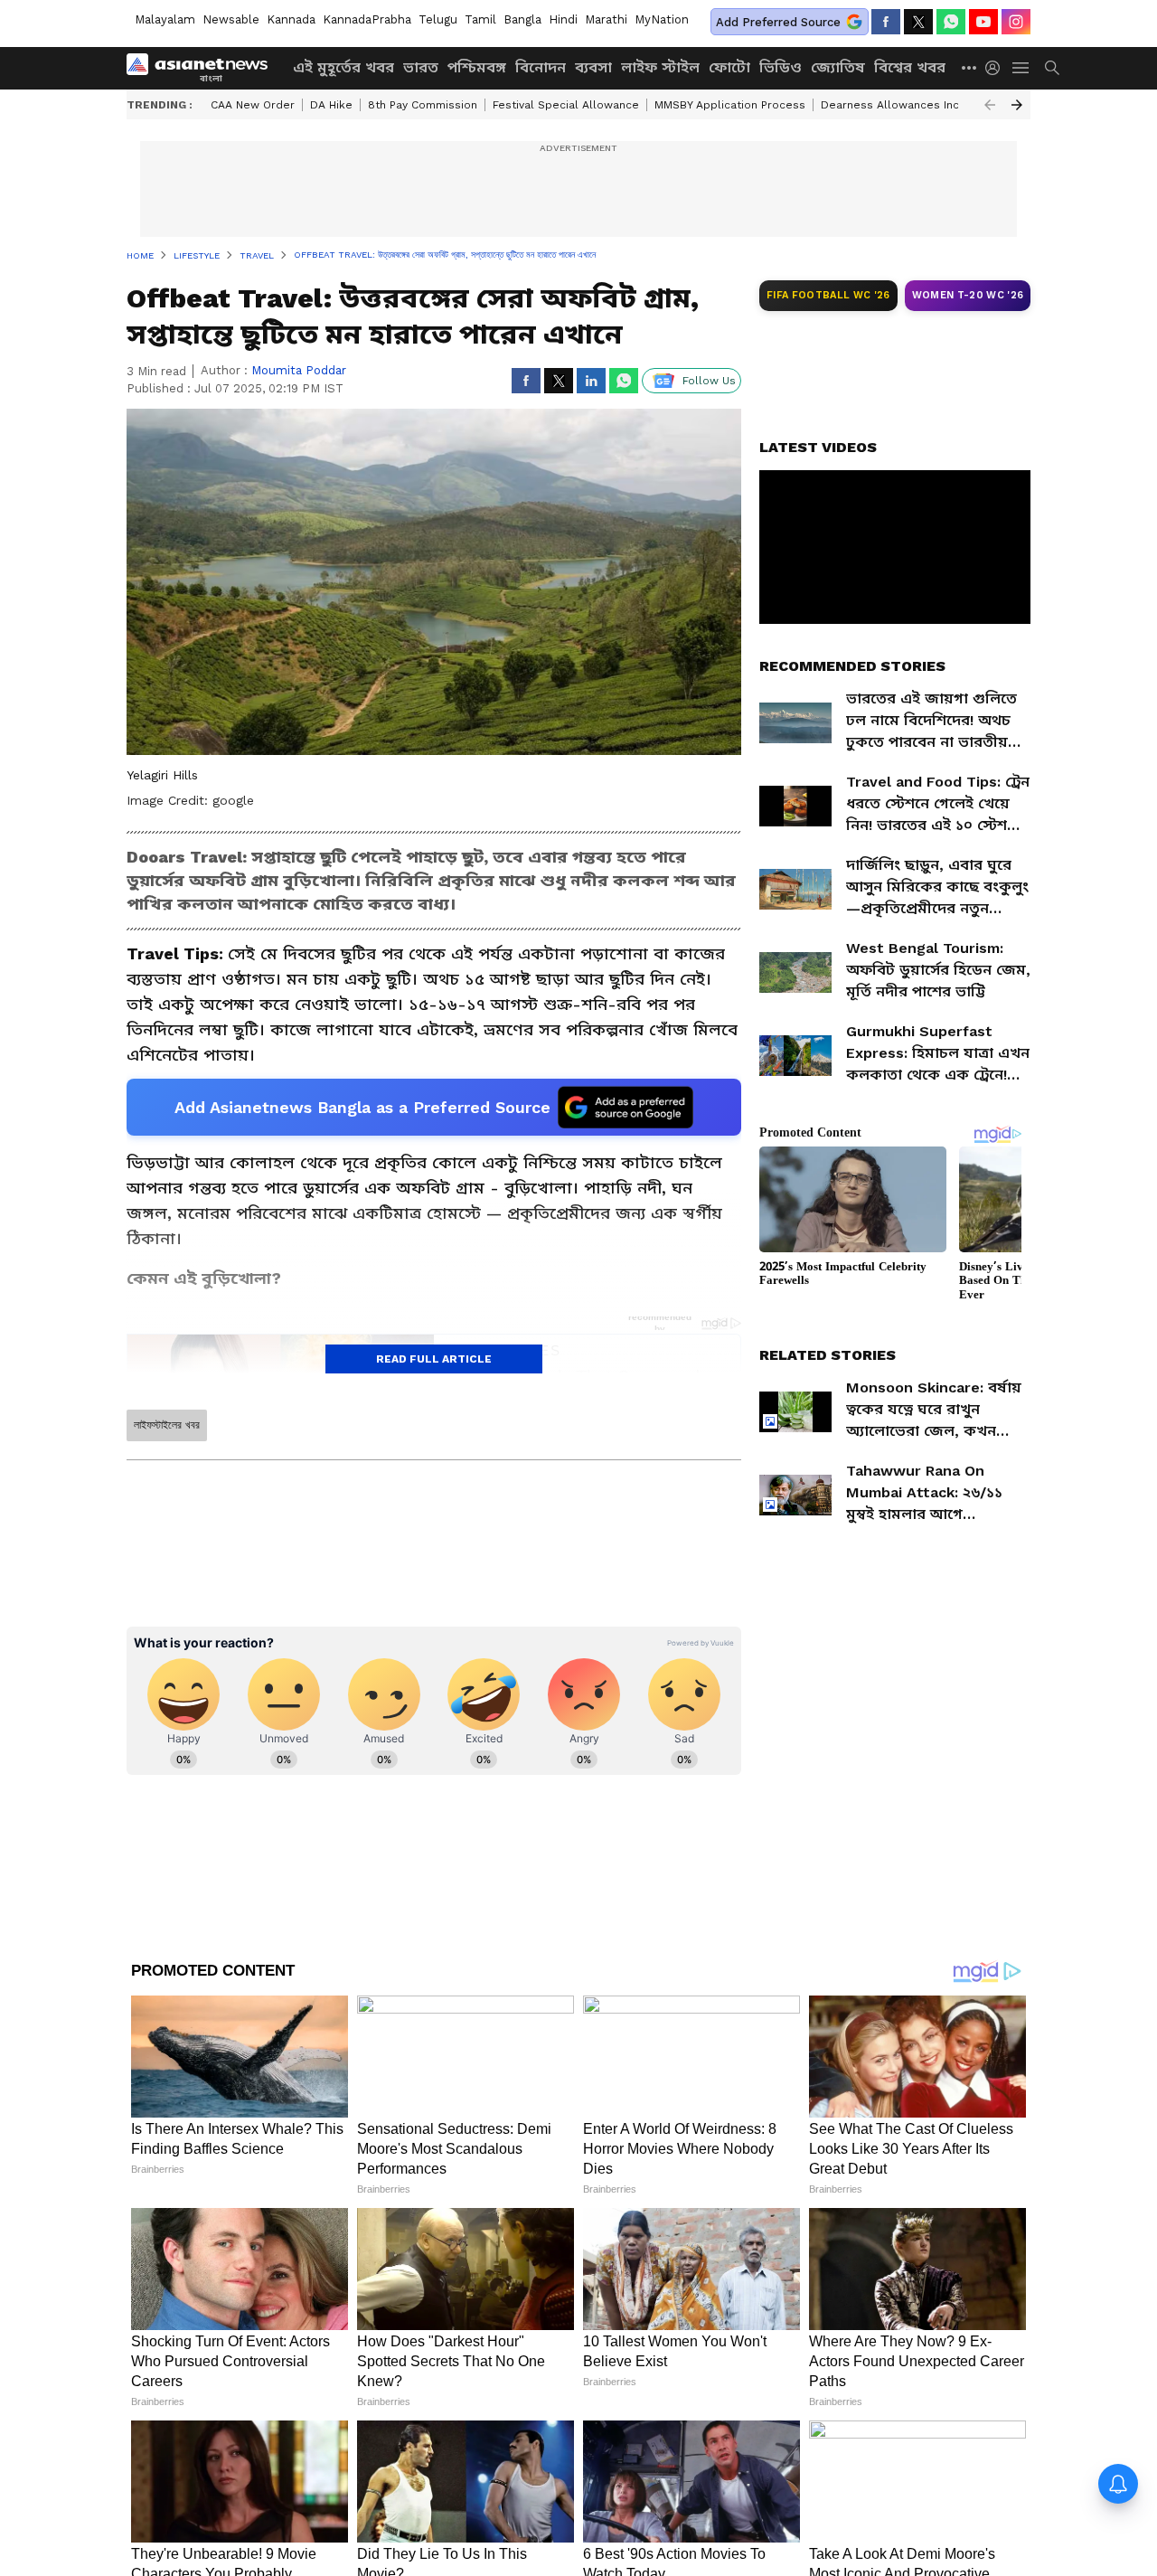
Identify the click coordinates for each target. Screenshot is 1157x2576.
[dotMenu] (970, 67)
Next (1017, 105)
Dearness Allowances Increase (906, 105)
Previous (990, 105)
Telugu (438, 19)
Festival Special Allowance (566, 105)
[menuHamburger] (1021, 68)
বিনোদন (541, 67)
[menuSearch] (1052, 68)
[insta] (1016, 22)
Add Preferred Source (778, 22)
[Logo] (203, 68)
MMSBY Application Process (730, 105)
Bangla (522, 19)
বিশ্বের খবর (910, 67)
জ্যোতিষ (838, 67)
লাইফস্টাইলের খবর (167, 1425)
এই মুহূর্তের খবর (343, 67)
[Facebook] (886, 22)
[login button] (997, 68)
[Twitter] (918, 22)
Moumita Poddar (299, 370)
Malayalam (165, 19)
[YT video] (983, 22)
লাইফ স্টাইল (660, 67)
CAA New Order (253, 105)
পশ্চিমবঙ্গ (477, 67)
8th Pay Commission (423, 105)
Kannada (291, 19)
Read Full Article (434, 1359)
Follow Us (709, 381)
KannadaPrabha (367, 19)
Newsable (231, 19)
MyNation (662, 19)
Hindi (563, 19)
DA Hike (331, 105)
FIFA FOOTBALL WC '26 (828, 295)
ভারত (421, 67)
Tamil (480, 19)
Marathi (606, 19)
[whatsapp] (951, 22)
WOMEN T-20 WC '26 (968, 295)
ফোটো (729, 67)
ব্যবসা (593, 67)
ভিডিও (781, 67)
